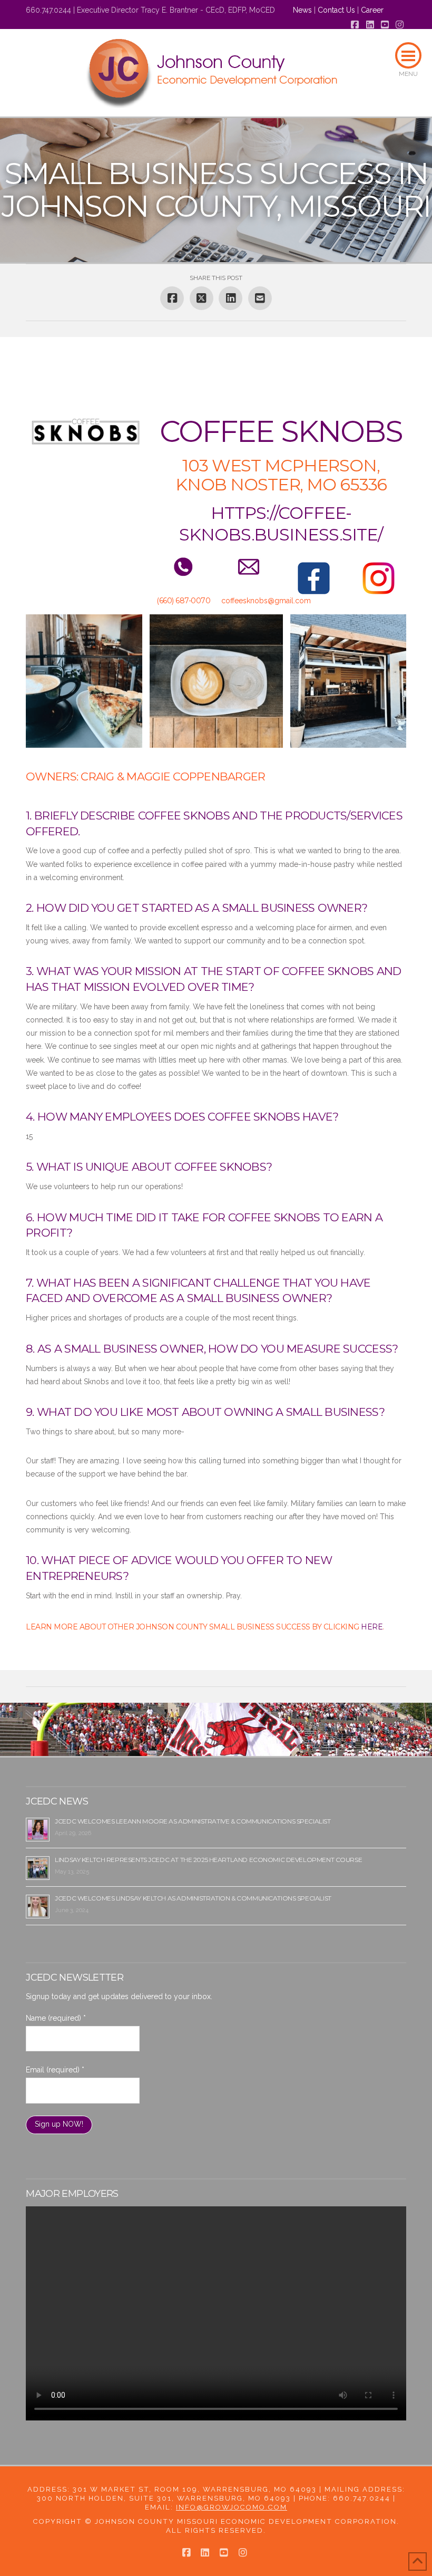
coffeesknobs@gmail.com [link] (266, 601)
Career (372, 10)
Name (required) (56, 2018)
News (302, 10)
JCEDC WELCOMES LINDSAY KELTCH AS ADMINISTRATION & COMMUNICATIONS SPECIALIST (193, 1898)
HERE (372, 1627)
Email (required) (55, 2070)
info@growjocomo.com (232, 2507)
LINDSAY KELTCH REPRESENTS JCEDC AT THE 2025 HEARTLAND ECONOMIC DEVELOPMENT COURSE (208, 1860)
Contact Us (336, 10)
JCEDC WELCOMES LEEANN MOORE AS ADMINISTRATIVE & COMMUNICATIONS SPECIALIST (193, 1821)
